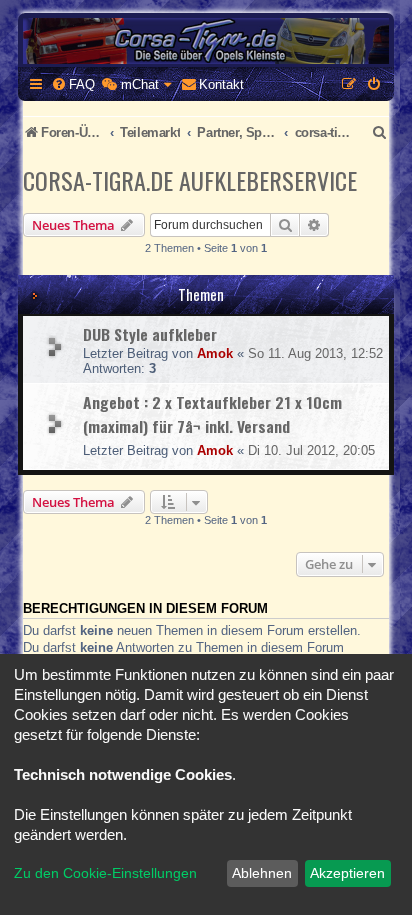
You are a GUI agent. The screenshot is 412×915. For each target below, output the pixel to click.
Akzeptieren (347, 873)
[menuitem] (73, 84)
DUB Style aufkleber (150, 334)
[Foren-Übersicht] (206, 41)
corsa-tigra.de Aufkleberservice (190, 180)
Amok (215, 353)
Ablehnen (262, 873)
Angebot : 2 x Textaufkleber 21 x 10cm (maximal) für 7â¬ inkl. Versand (212, 414)
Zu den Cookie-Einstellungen (105, 873)
